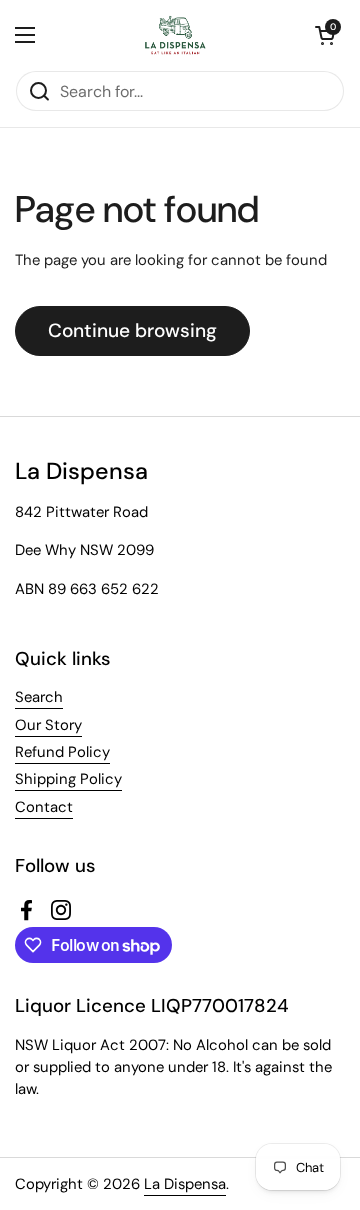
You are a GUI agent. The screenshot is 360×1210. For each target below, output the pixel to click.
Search (39, 697)
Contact (44, 807)
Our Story (48, 725)
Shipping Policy (68, 779)
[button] (325, 35)
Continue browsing (132, 330)
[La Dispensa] (175, 35)
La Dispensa (185, 1184)
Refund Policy (62, 752)
